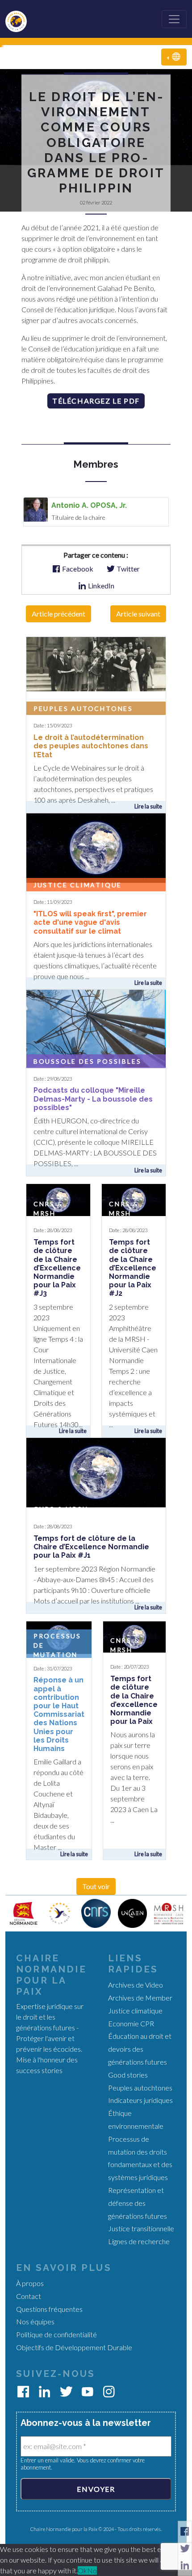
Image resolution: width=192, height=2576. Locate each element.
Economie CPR (131, 2023)
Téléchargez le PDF (96, 401)
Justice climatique (78, 885)
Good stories (128, 2075)
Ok (82, 2570)
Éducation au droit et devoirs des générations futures (140, 2049)
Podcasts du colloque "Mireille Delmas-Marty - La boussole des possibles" (93, 1099)
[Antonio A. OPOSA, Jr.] (36, 508)
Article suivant (138, 614)
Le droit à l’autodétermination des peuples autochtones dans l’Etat (91, 746)
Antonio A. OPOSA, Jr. (89, 505)
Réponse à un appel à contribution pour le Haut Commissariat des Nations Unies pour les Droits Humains (59, 1714)
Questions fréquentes (49, 2309)
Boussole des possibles (88, 1061)
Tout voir (96, 1886)
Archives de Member (140, 1998)
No (92, 2570)
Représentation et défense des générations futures (138, 2203)
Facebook (77, 569)
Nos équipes (35, 2321)
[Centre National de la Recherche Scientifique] (96, 1913)
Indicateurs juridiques (140, 2100)
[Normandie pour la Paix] (60, 1913)
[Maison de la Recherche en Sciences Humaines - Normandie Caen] (169, 1913)
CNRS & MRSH (61, 1509)
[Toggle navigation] (174, 19)
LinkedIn (100, 586)
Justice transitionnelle (141, 2228)
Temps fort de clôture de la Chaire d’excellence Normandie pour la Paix (134, 1700)
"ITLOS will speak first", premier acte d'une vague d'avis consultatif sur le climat (90, 922)
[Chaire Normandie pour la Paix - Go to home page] (20, 19)
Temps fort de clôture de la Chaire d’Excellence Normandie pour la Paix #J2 (133, 1268)
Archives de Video (136, 1985)
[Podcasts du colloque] (96, 1027)
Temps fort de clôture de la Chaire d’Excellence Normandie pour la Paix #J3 (57, 1268)
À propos (30, 2283)
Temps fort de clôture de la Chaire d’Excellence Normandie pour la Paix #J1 (91, 1547)
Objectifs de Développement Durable (74, 2347)
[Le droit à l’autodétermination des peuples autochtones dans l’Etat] (96, 663)
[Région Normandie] (23, 1913)
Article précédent (58, 614)
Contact (29, 2296)
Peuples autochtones (83, 708)
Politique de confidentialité (56, 2334)
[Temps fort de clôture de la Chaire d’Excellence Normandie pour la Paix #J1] (96, 1472)
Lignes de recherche (139, 2241)
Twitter (127, 569)
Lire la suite (148, 806)
